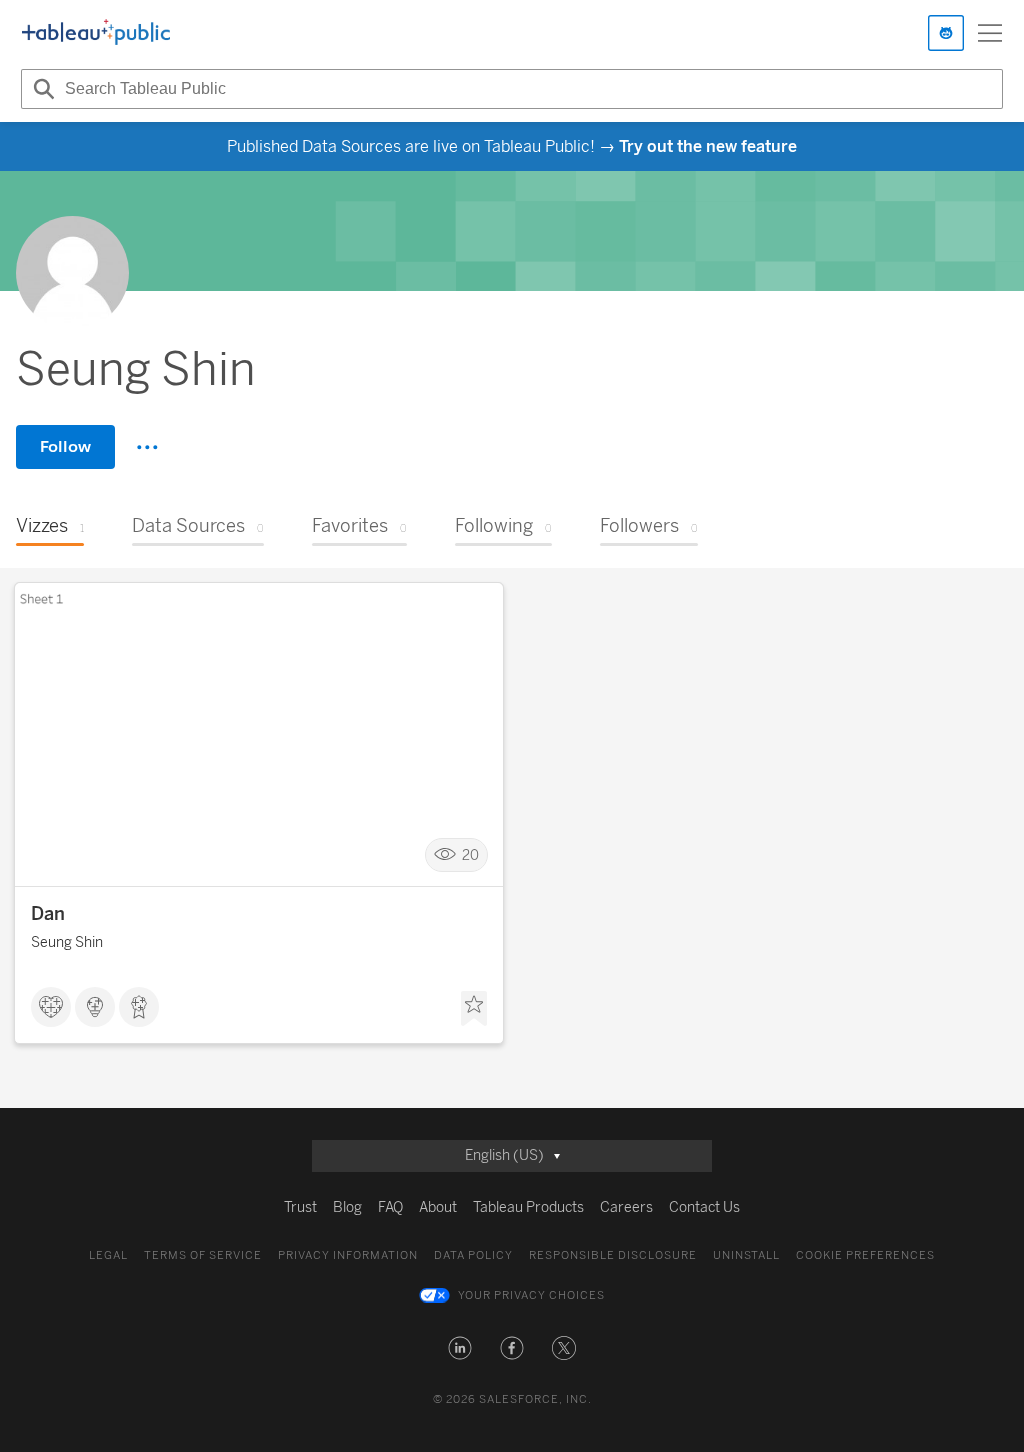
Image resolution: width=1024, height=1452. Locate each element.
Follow (65, 446)
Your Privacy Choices (531, 1295)
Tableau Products (528, 1207)
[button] (460, 1348)
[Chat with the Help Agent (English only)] (946, 33)
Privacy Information (348, 1255)
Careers (626, 1207)
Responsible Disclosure (613, 1255)
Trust (300, 1207)
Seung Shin (67, 942)
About (438, 1207)
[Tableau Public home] (96, 33)
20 (470, 855)
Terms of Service (203, 1255)
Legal (108, 1255)
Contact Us (704, 1207)
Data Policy (473, 1255)
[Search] (41, 89)
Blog (347, 1207)
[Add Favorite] (474, 1009)
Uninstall (746, 1255)
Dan (48, 914)
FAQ (390, 1207)
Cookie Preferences (865, 1255)
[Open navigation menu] (990, 33)
